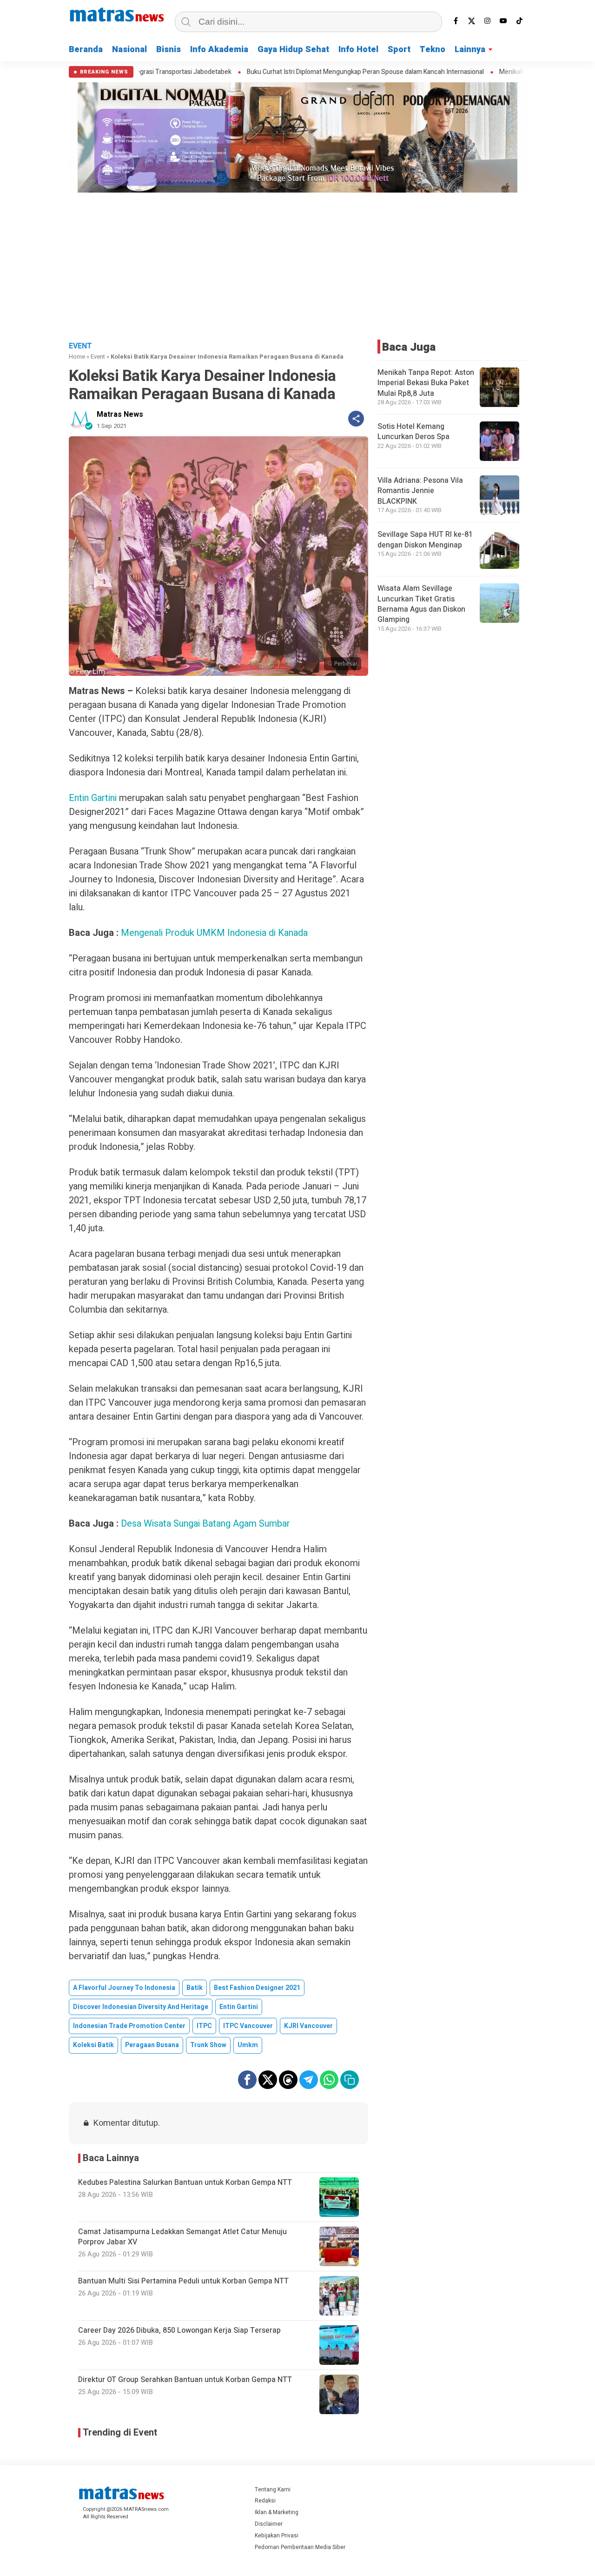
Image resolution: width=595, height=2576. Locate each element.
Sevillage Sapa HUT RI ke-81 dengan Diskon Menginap (425, 540)
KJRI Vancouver (308, 2026)
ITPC (204, 2026)
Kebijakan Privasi (277, 2536)
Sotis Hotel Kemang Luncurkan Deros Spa (413, 432)
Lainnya (470, 50)
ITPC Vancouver (248, 2026)
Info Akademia (219, 50)
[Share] (356, 419)
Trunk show (208, 2045)
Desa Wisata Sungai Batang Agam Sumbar (205, 1524)
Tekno (433, 50)
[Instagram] (488, 21)
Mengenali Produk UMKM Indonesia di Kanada (214, 933)
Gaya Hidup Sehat (293, 50)
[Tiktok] (519, 21)
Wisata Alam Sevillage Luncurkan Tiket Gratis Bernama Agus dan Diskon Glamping (421, 604)
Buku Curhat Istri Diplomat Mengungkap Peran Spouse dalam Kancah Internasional (291, 72)
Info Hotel (358, 50)
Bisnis (169, 50)
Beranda (86, 50)
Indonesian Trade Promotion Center (129, 2026)
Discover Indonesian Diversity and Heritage (141, 2007)
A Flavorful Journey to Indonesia (124, 1988)
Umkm (248, 2045)
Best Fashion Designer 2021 (257, 1988)
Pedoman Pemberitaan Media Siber (300, 2547)
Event (98, 357)
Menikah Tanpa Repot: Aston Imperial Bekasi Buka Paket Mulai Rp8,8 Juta (426, 383)
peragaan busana (152, 2045)
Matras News (120, 414)
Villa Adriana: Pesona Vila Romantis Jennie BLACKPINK (420, 491)
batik (195, 1988)
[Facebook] (456, 21)
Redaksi (265, 2501)
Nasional (129, 50)
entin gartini (239, 2007)
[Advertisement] (297, 265)
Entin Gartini (94, 798)
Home (77, 357)
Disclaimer (269, 2524)
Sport (399, 50)
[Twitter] (472, 21)
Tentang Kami (273, 2489)
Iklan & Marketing (277, 2512)
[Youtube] (503, 21)
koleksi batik (93, 2045)
